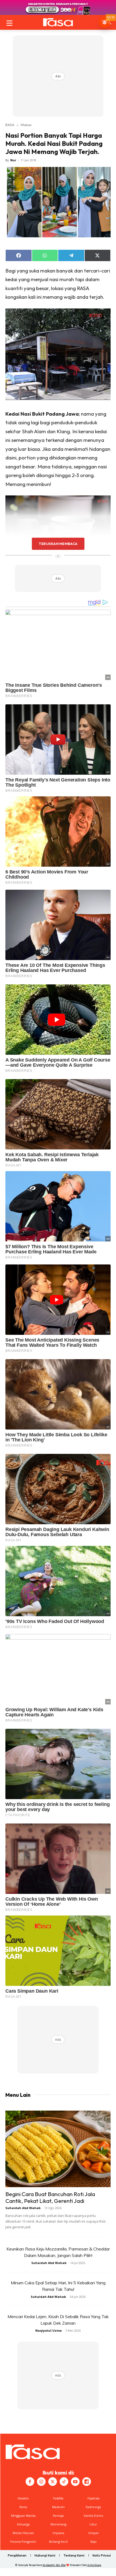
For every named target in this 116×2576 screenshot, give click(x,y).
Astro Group (94, 2565)
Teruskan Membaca (58, 544)
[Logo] (58, 22)
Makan (26, 125)
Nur (13, 160)
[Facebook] (30, 2482)
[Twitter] (53, 2482)
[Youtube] (75, 2482)
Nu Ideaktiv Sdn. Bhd (54, 2565)
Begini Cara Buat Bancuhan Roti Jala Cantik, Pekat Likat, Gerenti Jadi (50, 2197)
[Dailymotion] (87, 2482)
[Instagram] (41, 2482)
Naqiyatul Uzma (49, 2330)
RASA (10, 125)
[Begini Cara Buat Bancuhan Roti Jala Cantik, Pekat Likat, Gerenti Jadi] (58, 2149)
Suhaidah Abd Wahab (23, 2208)
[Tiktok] (64, 2482)
